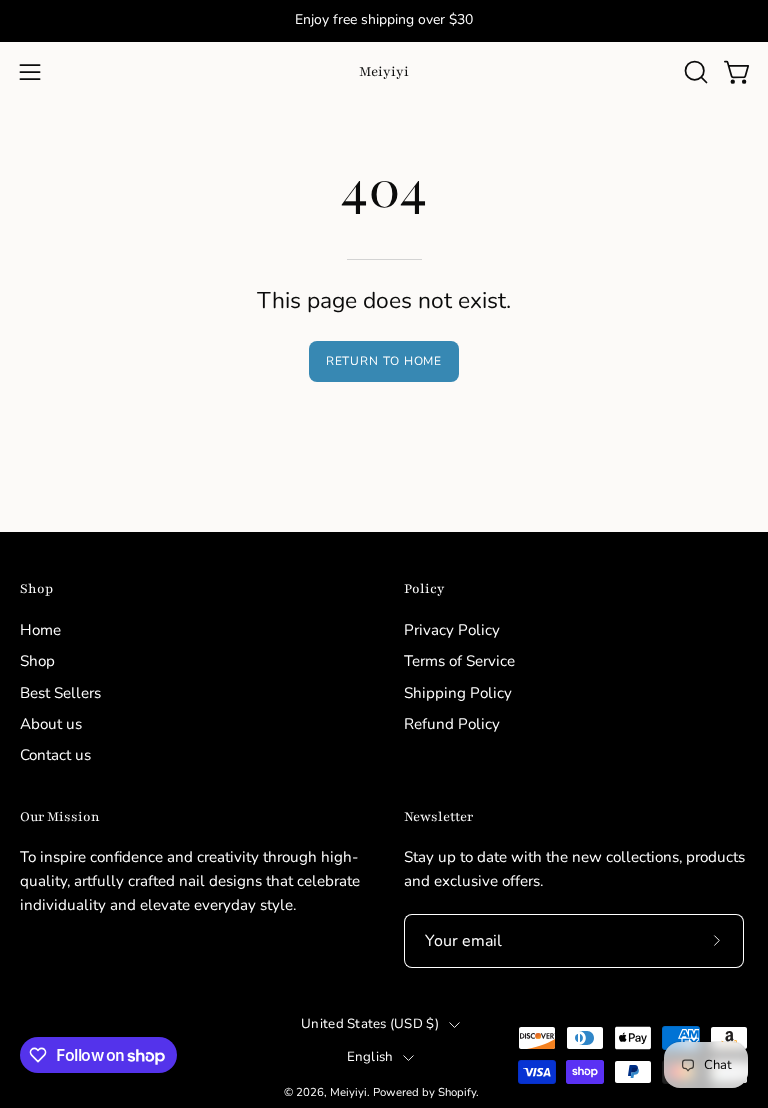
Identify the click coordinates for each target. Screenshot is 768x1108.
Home (40, 630)
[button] (694, 72)
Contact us (55, 755)
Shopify (457, 1092)
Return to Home (384, 361)
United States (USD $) (370, 1024)
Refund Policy (452, 724)
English (370, 1057)
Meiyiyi (384, 71)
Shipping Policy (458, 692)
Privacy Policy (452, 630)
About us (51, 724)
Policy (424, 589)
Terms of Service (459, 661)
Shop (36, 589)
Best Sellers (60, 692)
